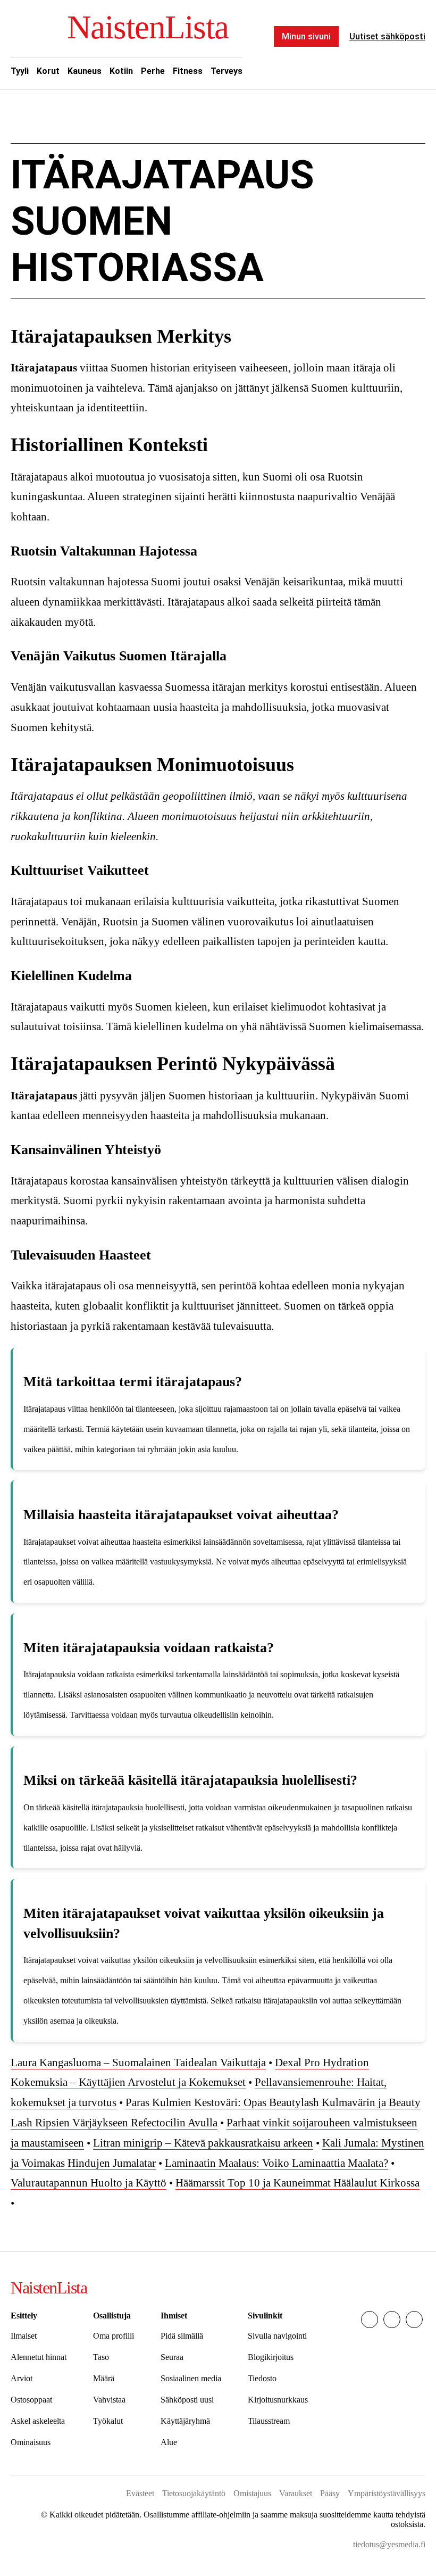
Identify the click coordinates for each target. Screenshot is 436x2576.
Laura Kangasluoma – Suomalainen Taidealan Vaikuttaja (138, 2063)
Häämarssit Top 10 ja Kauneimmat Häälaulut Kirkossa (297, 2183)
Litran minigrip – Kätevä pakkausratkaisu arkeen (203, 2143)
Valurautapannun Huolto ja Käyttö (89, 2183)
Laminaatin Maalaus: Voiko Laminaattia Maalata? (276, 2163)
